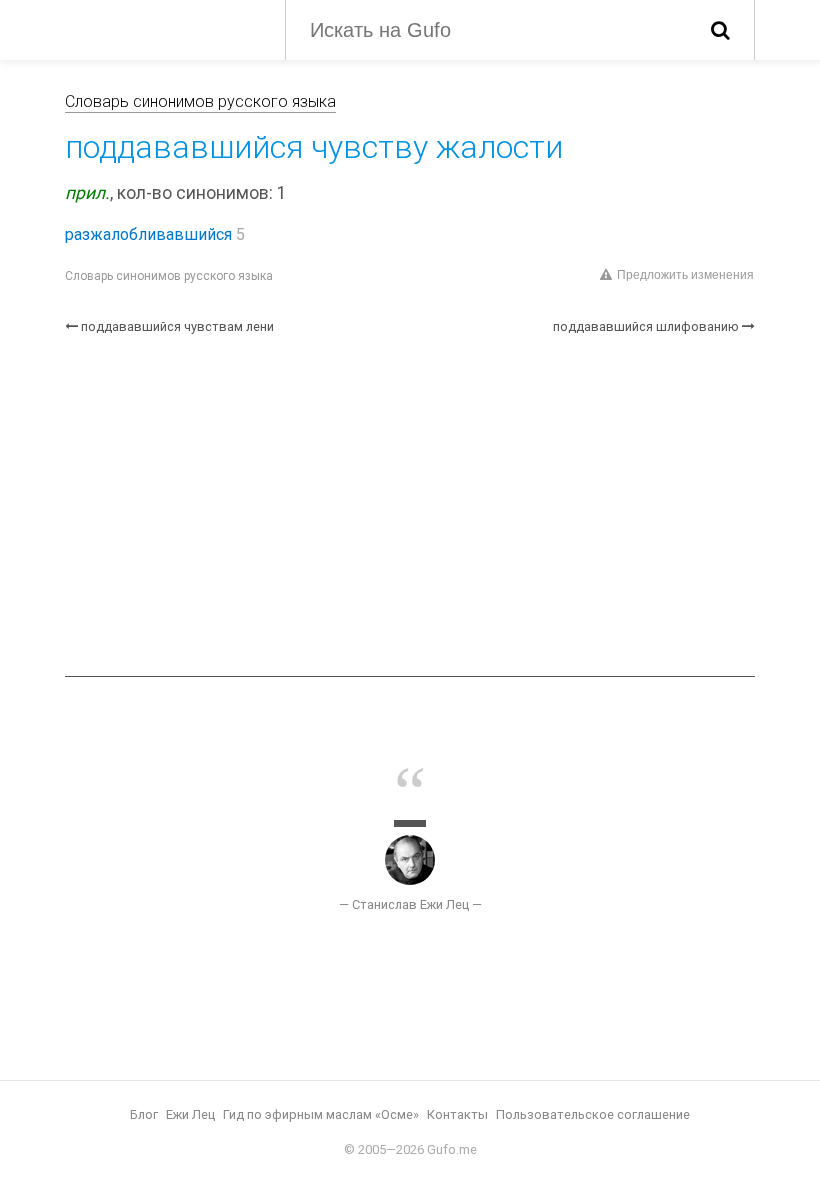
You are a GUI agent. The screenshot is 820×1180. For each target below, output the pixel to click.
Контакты (457, 1114)
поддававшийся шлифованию (646, 326)
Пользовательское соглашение (593, 1114)
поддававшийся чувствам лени (177, 326)
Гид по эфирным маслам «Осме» (321, 1114)
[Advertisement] (410, 506)
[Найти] (720, 30)
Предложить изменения (685, 275)
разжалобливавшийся (148, 234)
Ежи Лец (190, 1114)
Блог (144, 1114)
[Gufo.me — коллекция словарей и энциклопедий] (160, 28)
